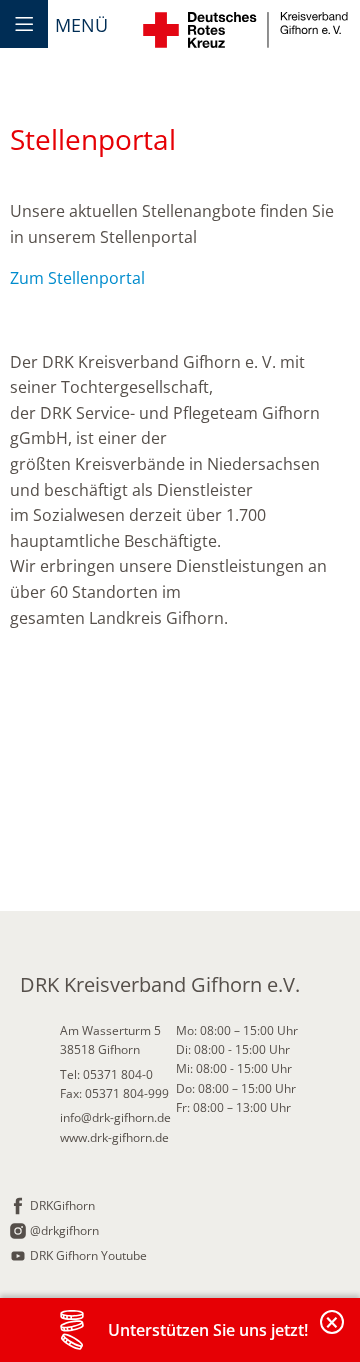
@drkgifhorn (64, 1230)
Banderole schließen (333, 1333)
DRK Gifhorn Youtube (88, 1255)
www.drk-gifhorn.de (114, 1137)
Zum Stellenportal (77, 278)
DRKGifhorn (62, 1205)
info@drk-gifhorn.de (115, 1117)
